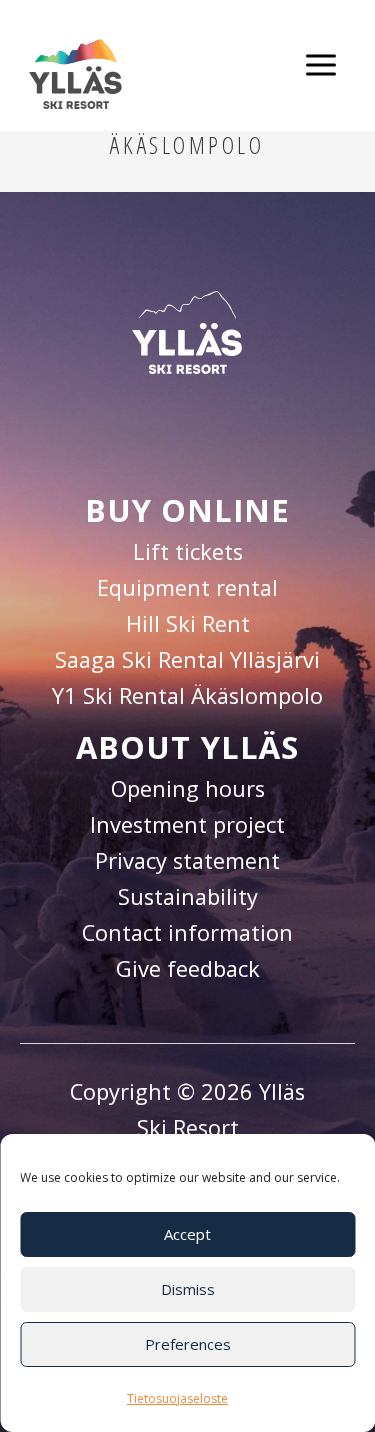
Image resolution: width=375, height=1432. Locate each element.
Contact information (187, 932)
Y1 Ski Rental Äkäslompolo (187, 695)
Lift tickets (188, 551)
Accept (187, 1234)
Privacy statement (187, 860)
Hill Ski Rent (188, 623)
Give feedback (188, 968)
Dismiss (188, 1289)
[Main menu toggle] (320, 65)
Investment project (187, 824)
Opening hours (188, 788)
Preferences (188, 1344)
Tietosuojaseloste (177, 1398)
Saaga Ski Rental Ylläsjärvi (187, 659)
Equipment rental (187, 587)
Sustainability (188, 896)
